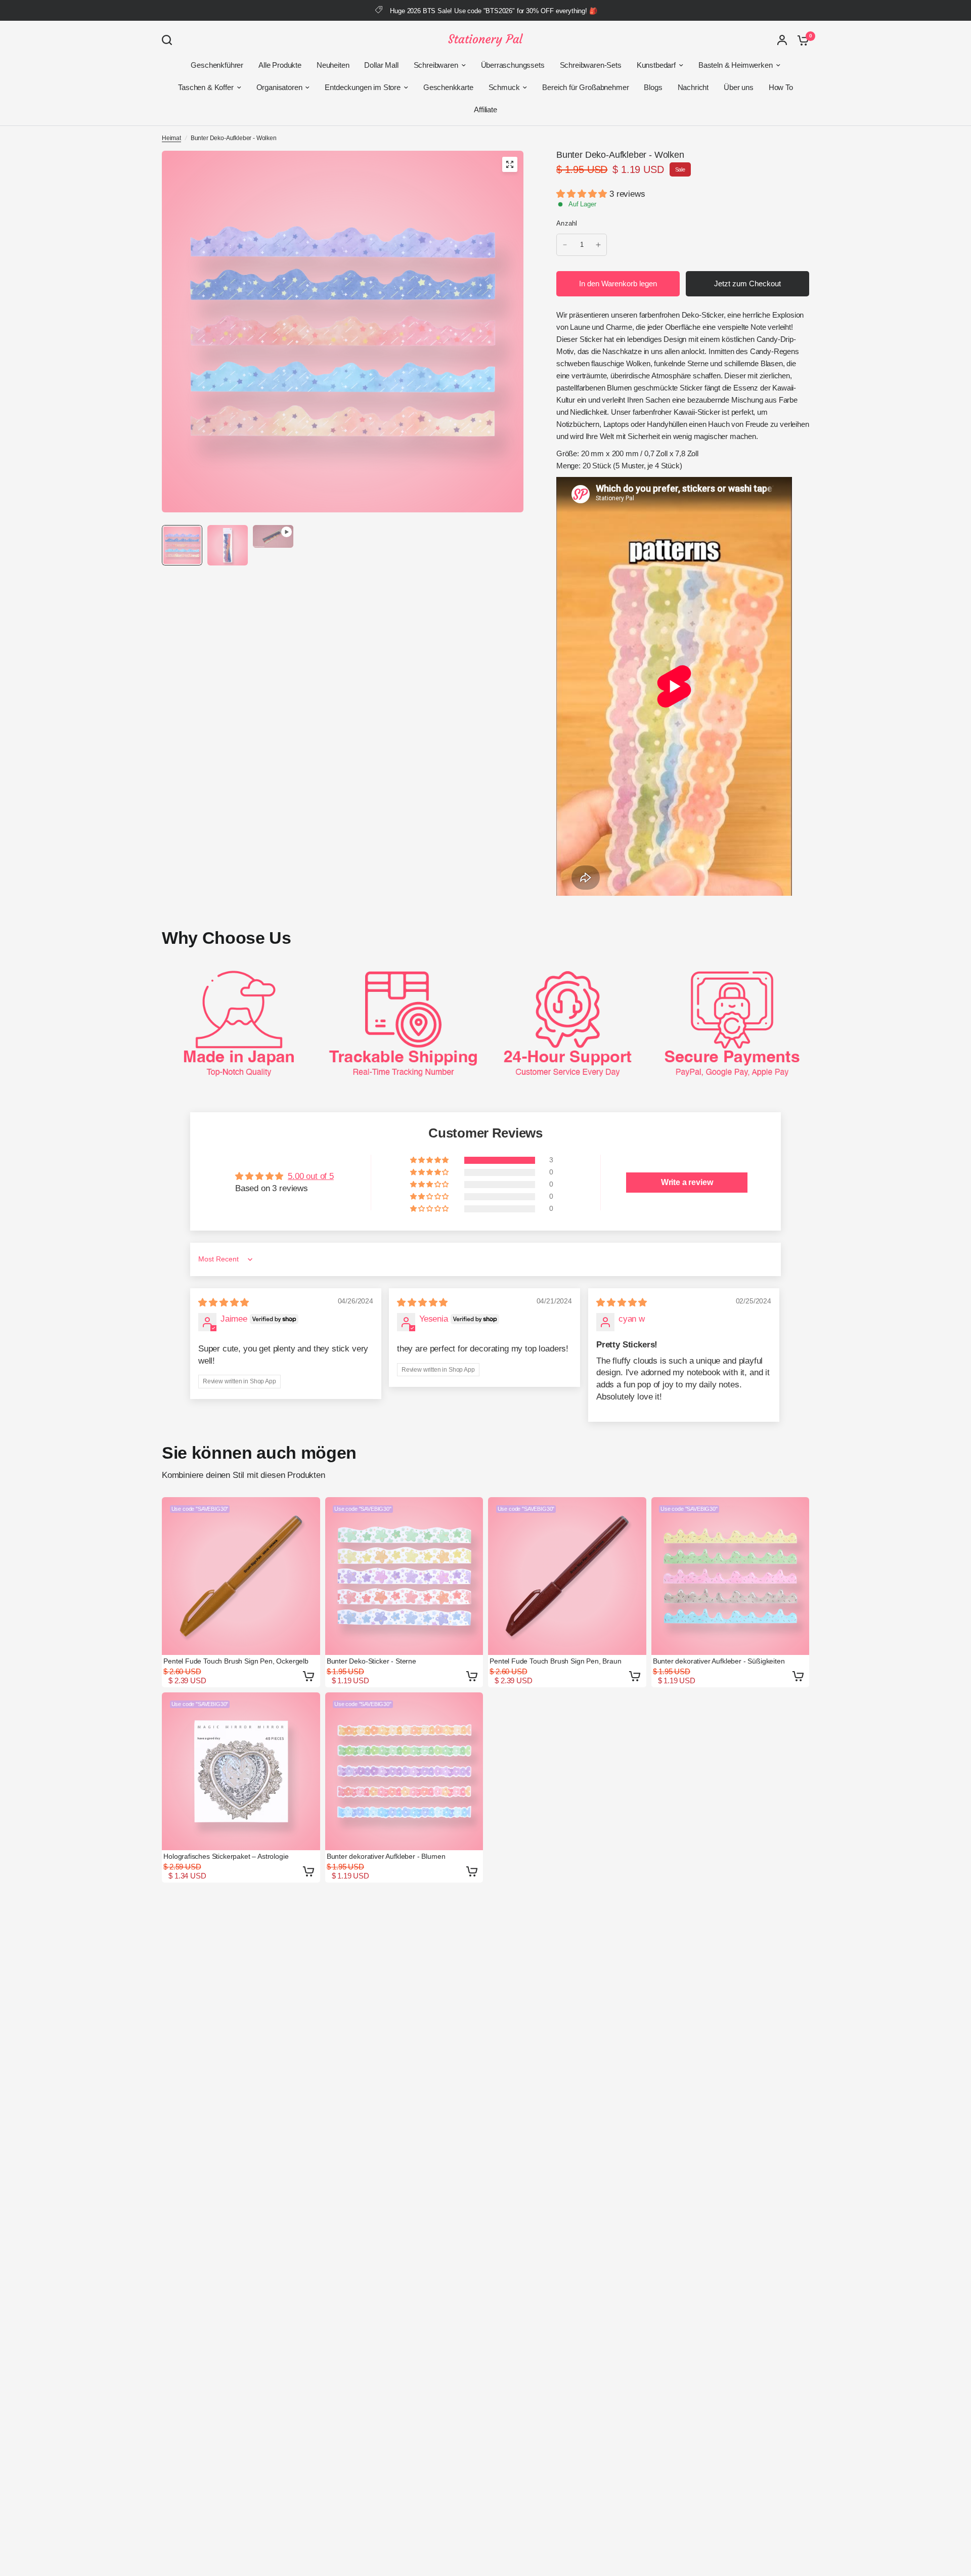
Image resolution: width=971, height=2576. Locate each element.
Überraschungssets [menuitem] (513, 65)
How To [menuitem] (781, 87)
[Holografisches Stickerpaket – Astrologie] (241, 1772)
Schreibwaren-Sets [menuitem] (591, 65)
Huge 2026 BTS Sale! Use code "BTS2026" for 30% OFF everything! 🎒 (493, 11)
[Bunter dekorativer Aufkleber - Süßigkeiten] (731, 1576)
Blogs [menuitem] (653, 87)
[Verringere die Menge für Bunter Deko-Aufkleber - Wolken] (565, 245)
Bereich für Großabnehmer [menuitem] (585, 87)
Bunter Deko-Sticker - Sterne (371, 1661)
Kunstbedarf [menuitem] (656, 65)
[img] (224, 1303)
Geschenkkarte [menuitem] (448, 87)
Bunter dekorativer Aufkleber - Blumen (386, 1856)
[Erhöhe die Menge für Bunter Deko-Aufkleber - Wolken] (598, 245)
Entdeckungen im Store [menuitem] (362, 87)
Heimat (171, 138)
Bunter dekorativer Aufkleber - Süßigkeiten (719, 1661)
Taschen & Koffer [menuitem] (206, 87)
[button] (583, 194)
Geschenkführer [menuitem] (217, 65)
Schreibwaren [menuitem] (436, 65)
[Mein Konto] (782, 40)
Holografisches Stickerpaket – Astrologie (226, 1856)
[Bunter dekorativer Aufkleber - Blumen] (404, 1772)
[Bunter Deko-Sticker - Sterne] (404, 1576)
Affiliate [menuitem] (485, 110)
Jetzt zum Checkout (747, 283)
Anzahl (567, 223)
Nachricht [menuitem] (693, 87)
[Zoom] (510, 164)
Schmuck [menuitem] (504, 87)
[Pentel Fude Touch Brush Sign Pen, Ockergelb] (241, 1576)
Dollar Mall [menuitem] (381, 65)
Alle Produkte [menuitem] (280, 65)
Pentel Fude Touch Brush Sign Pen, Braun (555, 1661)
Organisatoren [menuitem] (279, 87)
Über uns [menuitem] (739, 87)
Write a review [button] (687, 1182)
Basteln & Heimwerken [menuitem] (736, 65)
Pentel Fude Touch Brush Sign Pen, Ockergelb (236, 1661)
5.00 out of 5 (311, 1176)
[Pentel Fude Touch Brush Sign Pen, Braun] (567, 1576)
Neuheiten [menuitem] (333, 65)
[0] (801, 40)
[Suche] (169, 40)
